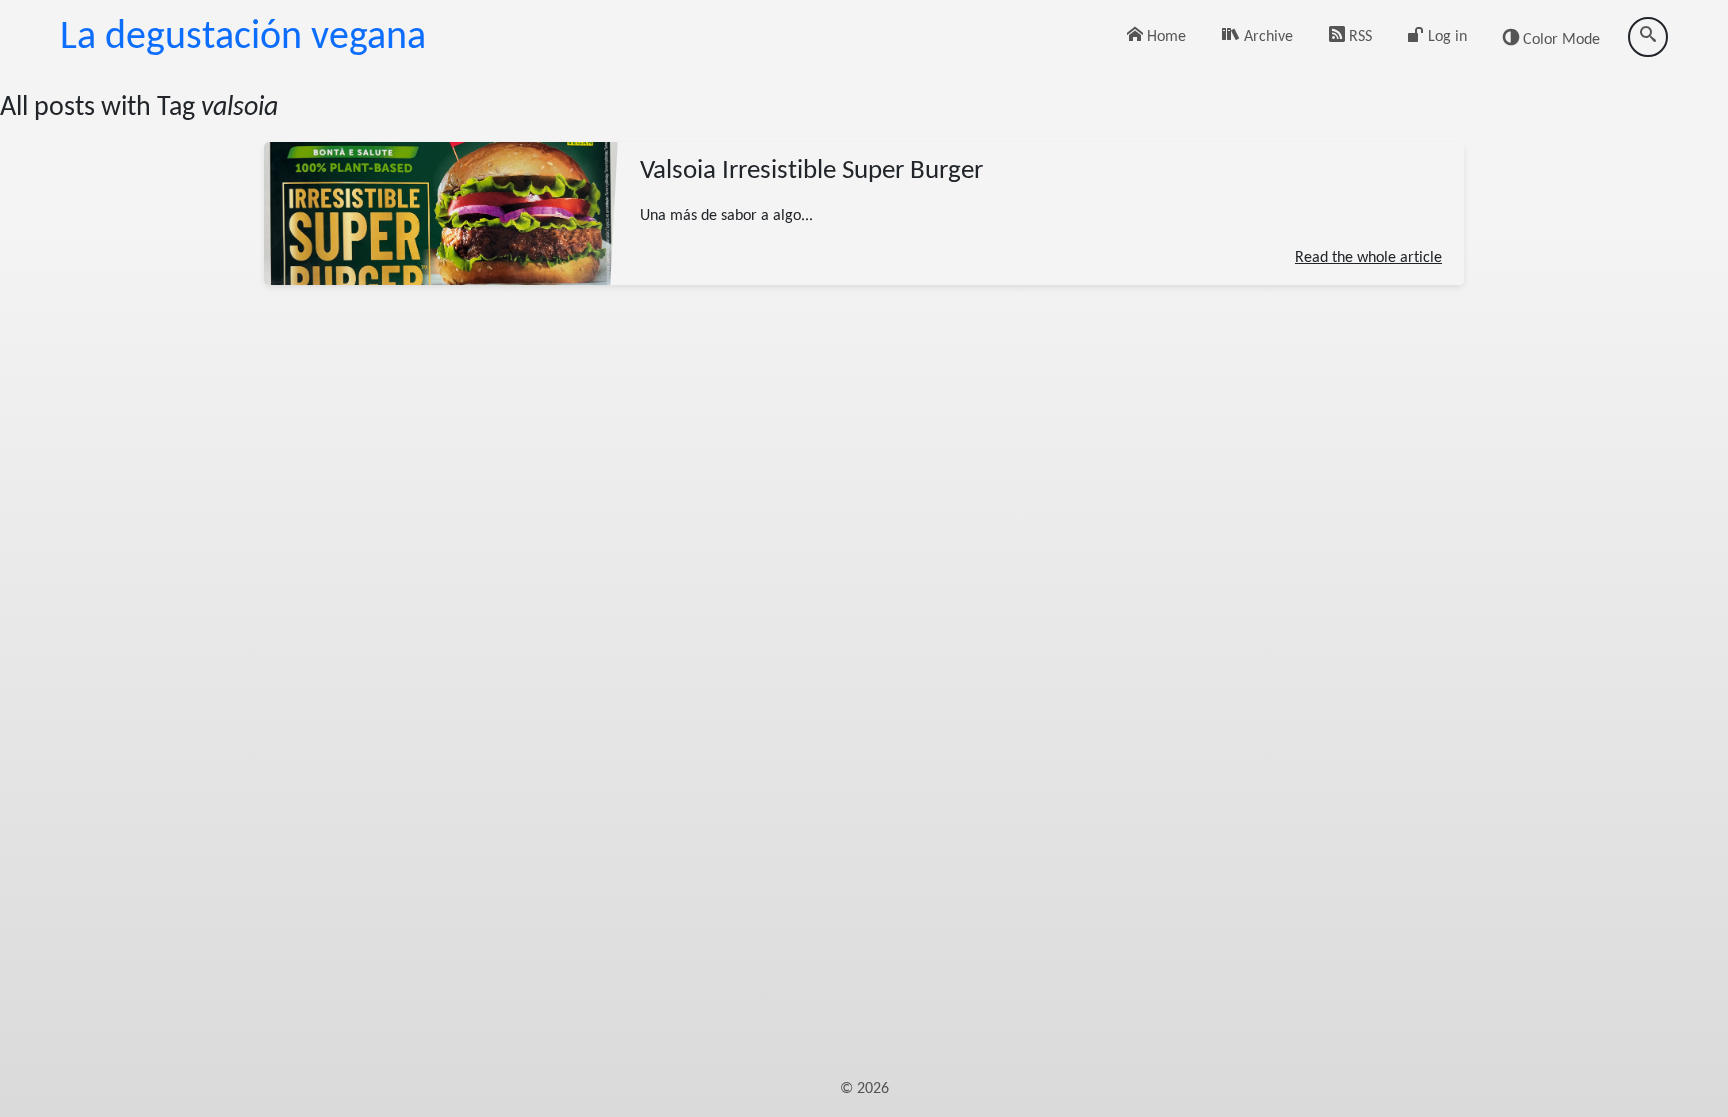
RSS (1358, 37)
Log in (1445, 37)
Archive (1266, 37)
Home (1164, 37)
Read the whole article (1368, 257)
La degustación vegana (243, 38)
